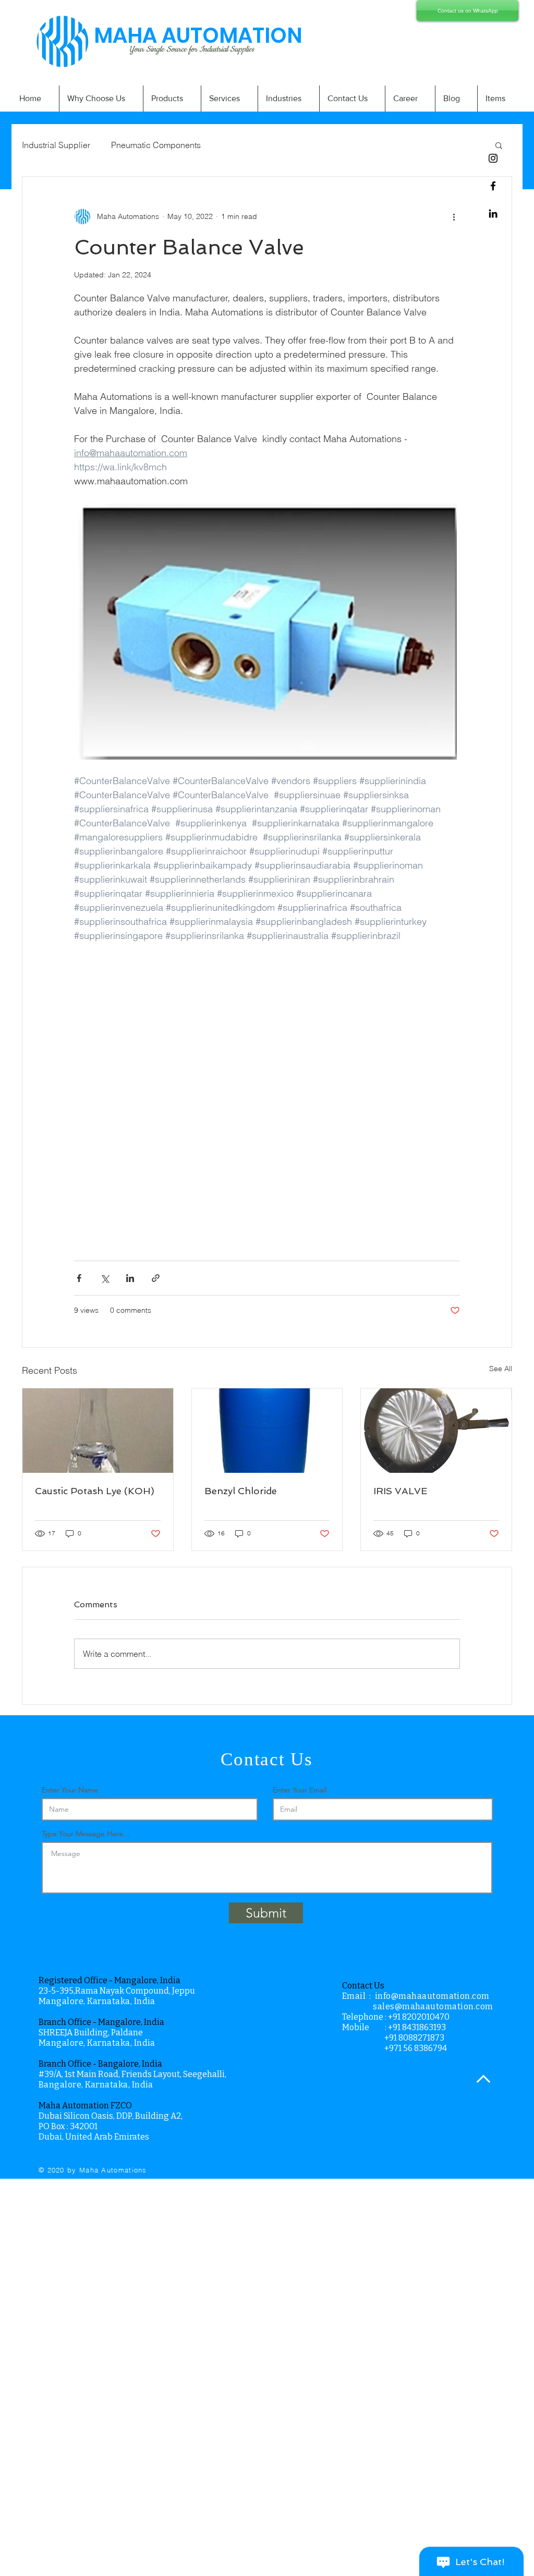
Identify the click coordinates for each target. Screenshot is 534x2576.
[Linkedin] (493, 213)
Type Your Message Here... (86, 1834)
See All (501, 1369)
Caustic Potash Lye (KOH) (95, 1491)
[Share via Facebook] (79, 1278)
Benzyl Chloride (241, 1491)
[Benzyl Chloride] (267, 1431)
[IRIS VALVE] (436, 1431)
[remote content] (267, 1095)
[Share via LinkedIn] (130, 1278)
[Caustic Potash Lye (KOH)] (98, 1431)
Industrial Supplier (56, 145)
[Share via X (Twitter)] (105, 1278)
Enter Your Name (70, 1790)
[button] (499, 145)
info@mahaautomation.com (432, 1996)
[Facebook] (493, 186)
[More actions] (454, 216)
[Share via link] (156, 1278)
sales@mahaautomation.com (433, 2006)
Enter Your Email (300, 1790)
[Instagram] (493, 158)
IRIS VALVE (400, 1491)
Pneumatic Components (156, 145)
